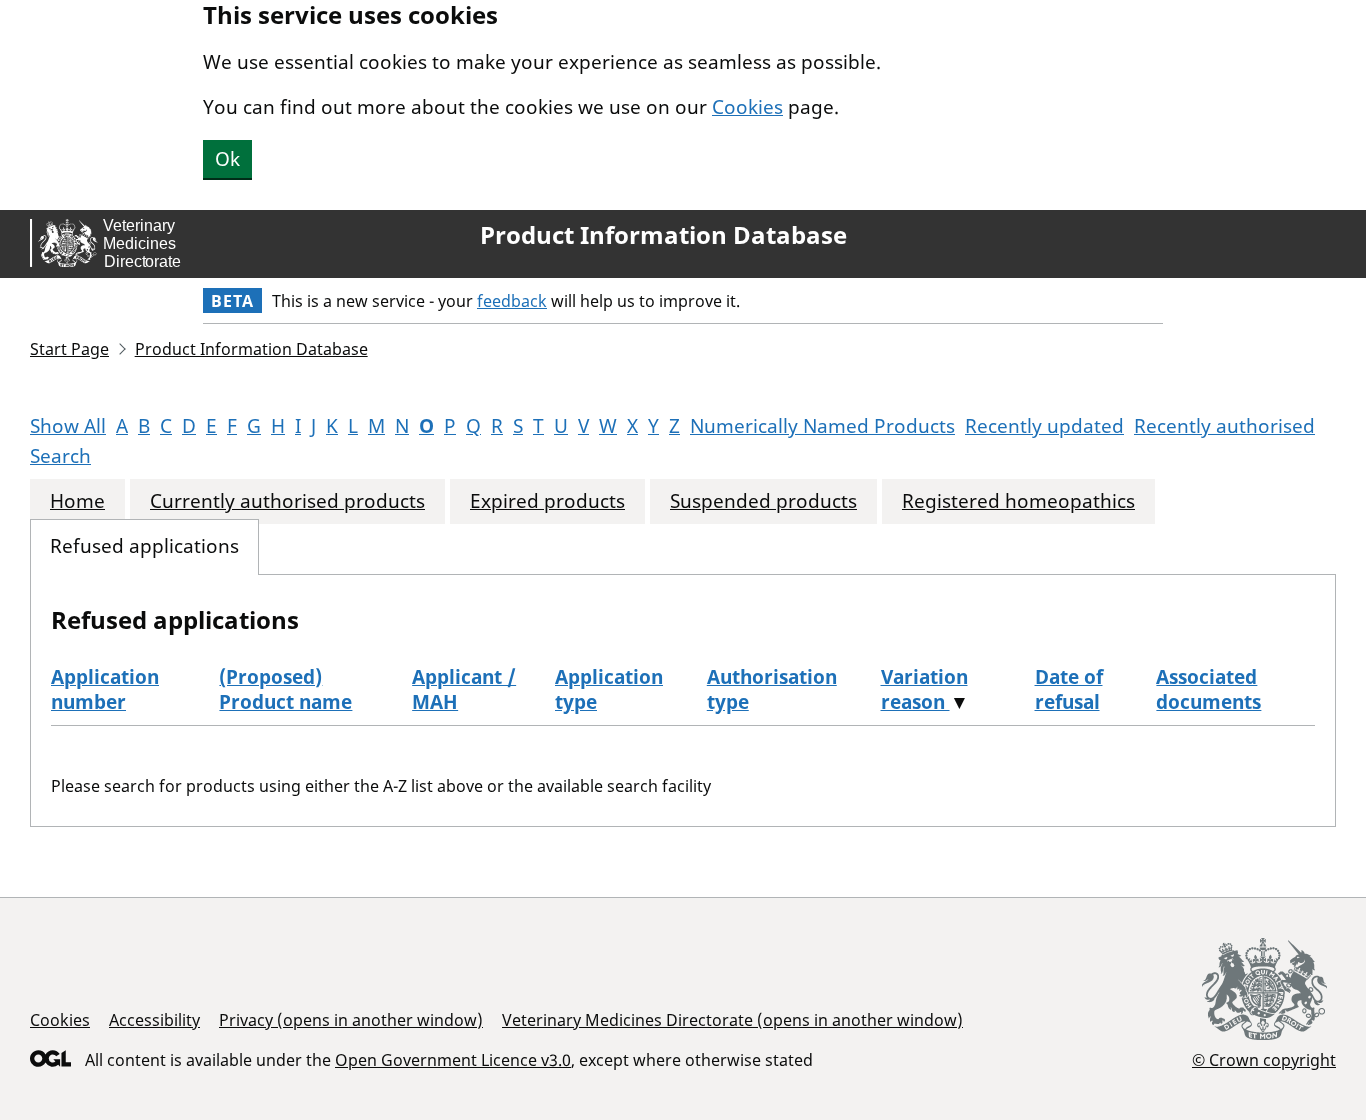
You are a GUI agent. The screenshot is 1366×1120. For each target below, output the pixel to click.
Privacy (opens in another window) (351, 1020)
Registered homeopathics (1018, 501)
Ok (227, 159)
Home (77, 501)
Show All (68, 426)
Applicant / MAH (464, 689)
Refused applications (144, 546)
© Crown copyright (1264, 1059)
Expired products (547, 501)
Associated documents (1208, 689)
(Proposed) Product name (285, 689)
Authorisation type (772, 689)
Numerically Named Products (822, 426)
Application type (609, 689)
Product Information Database (663, 235)
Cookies (747, 107)
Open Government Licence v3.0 (453, 1060)
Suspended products (763, 501)
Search (60, 456)
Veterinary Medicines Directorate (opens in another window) (732, 1020)
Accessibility (154, 1020)
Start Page (69, 349)
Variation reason (924, 689)
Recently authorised (1224, 426)
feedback (512, 301)
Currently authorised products (287, 501)
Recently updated (1044, 426)
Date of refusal (1069, 689)
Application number (105, 689)
